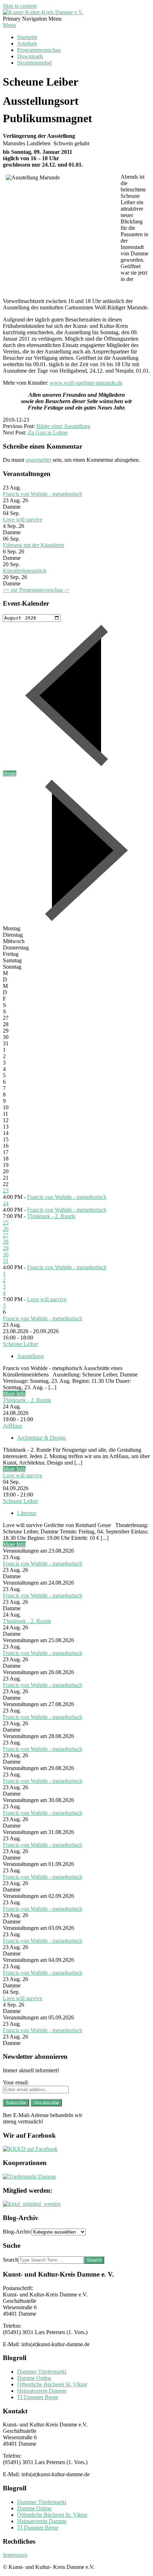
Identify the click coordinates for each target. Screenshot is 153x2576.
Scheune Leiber (20, 1344)
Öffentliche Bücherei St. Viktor (52, 2384)
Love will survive (23, 519)
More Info (14, 1394)
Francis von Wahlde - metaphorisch (43, 494)
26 (6, 1229)
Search (10, 2260)
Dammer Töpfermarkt (42, 2372)
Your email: (16, 2082)
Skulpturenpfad (34, 63)
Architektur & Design (41, 1438)
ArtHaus (12, 1426)
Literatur (27, 1513)
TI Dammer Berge (38, 2397)
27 (6, 1235)
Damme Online (34, 2378)
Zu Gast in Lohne (48, 432)
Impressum (15, 2555)
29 (6, 1248)
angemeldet (38, 460)
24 (6, 1203)
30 (6, 1254)
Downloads (30, 56)
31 (6, 1261)
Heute (10, 773)
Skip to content (20, 6)
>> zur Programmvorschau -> (36, 590)
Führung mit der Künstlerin (33, 545)
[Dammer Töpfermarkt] (29, 2177)
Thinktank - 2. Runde (51, 1216)
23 (6, 1190)
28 (6, 1242)
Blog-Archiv (17, 2232)
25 (6, 1222)
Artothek (27, 44)
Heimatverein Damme (42, 2391)
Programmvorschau (39, 50)
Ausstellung (30, 1356)
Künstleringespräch (25, 571)
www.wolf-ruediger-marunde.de (86, 383)
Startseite (27, 37)
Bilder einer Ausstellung (63, 426)
